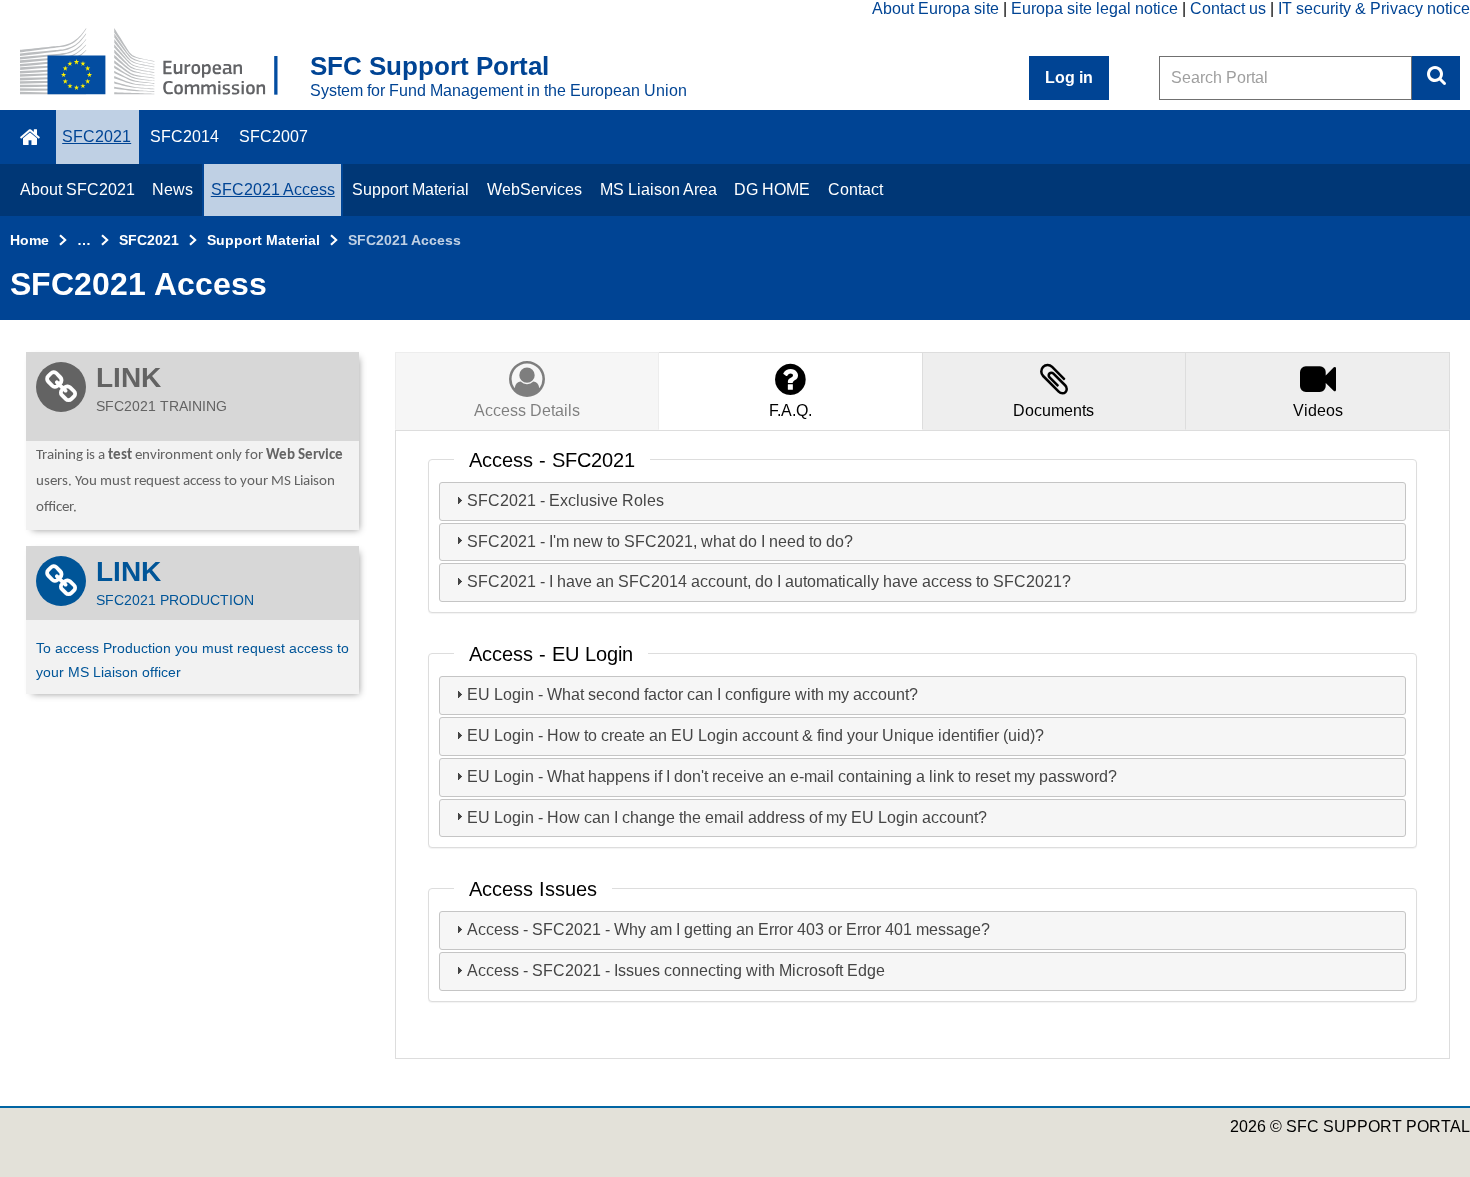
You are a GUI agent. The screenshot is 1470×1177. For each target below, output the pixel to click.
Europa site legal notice (1094, 8)
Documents (1053, 410)
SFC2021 (96, 136)
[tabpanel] (922, 744)
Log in (1069, 77)
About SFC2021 (77, 189)
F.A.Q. (790, 410)
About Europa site (935, 8)
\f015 (31, 137)
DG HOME (772, 189)
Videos (1318, 410)
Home (29, 240)
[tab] (791, 390)
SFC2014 (184, 136)
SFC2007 (273, 136)
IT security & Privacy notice (1374, 8)
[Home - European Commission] (165, 64)
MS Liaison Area (658, 189)
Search (1436, 78)
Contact (855, 189)
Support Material (410, 189)
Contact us (1228, 8)
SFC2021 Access (273, 189)
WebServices (534, 189)
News (172, 189)
